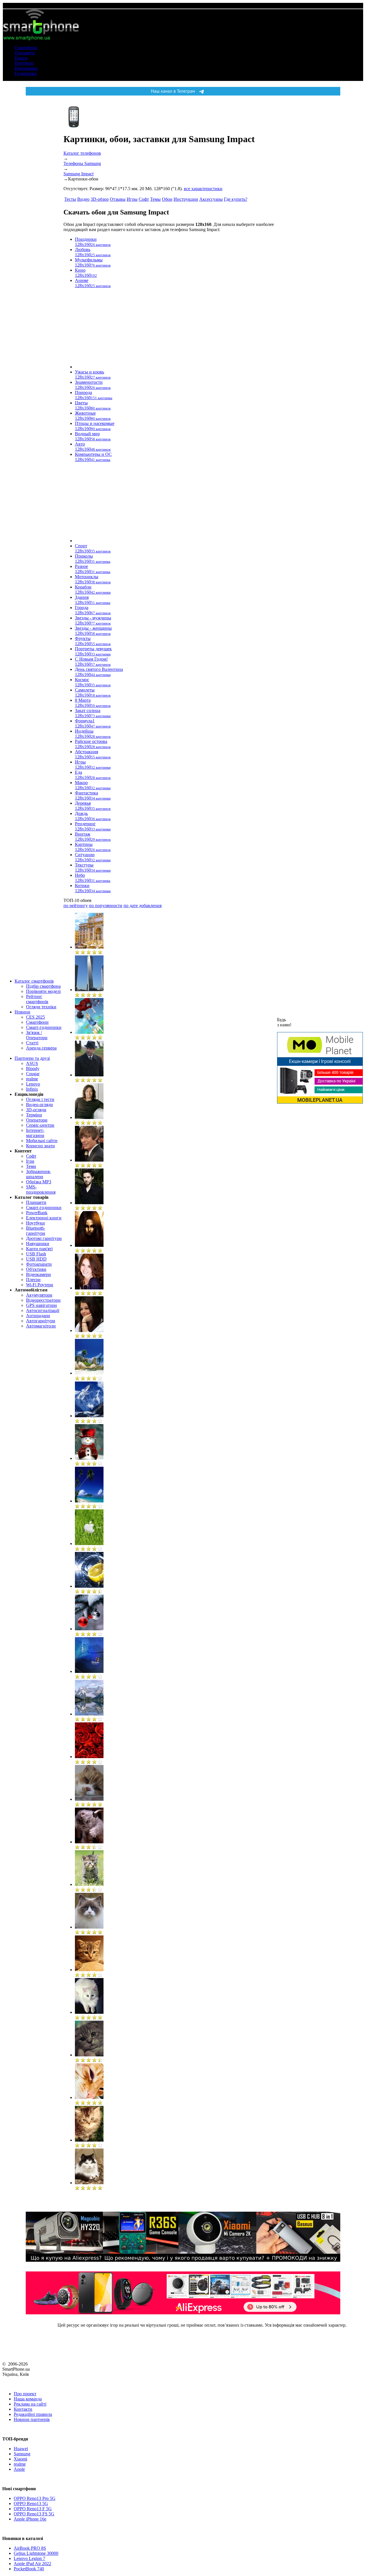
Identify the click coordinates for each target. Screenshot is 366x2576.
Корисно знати (40, 1146)
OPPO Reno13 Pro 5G (35, 2498)
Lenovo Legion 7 (29, 2558)
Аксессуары (211, 199)
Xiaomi (20, 2459)
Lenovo (33, 1084)
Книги (21, 58)
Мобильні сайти (42, 1141)
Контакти (23, 2409)
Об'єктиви (36, 1269)
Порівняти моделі (43, 991)
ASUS (32, 1063)
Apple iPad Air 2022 (32, 2564)
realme (32, 1079)
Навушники (26, 68)
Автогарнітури (41, 1321)
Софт (31, 1156)
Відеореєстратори (43, 1300)
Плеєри (33, 1280)
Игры (132, 199)
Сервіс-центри (40, 1125)
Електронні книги (44, 1218)
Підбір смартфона (43, 986)
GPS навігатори (41, 1305)
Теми (31, 1166)
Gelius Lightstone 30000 (36, 2553)
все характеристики (203, 189)
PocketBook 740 (29, 2569)
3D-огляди (36, 1110)
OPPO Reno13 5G (31, 2504)
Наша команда (28, 2399)
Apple (19, 2469)
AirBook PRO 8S (30, 2548)
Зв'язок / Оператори (37, 1035)
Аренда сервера (41, 1048)
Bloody (33, 1069)
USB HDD (36, 1259)
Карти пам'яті (39, 1249)
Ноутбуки (24, 63)
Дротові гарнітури (44, 1238)
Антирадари (38, 1316)
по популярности (106, 906)
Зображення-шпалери (38, 1174)
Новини (22, 1012)
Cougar (33, 1074)
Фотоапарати (39, 1264)
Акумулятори (39, 1295)
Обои (167, 199)
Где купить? (236, 199)
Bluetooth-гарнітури (36, 1231)
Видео (83, 199)
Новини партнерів (32, 2419)
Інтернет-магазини (35, 1133)
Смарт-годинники (44, 1027)
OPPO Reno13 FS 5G (34, 2514)
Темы (155, 199)
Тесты (70, 199)
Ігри (30, 1161)
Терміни (34, 1115)
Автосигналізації (43, 1310)
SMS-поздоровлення (41, 1189)
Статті (32, 1043)
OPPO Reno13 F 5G (33, 2509)
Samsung (22, 2454)
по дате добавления (143, 906)
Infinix (32, 1089)
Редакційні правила (33, 2414)
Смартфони (26, 48)
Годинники (26, 73)
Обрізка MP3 (39, 1182)
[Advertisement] (123, 328)
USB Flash (36, 1254)
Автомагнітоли (41, 1326)
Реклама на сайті (30, 2404)
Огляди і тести (40, 1099)
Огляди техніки (41, 1007)
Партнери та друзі (32, 1058)
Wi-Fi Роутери (40, 1285)
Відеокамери (38, 1274)
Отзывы (118, 199)
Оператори (37, 1120)
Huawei (21, 2449)
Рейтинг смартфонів (37, 999)
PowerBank (37, 1213)
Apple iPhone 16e (30, 2519)
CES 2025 (35, 1017)
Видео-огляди (39, 1105)
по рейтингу (76, 906)
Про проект (25, 2394)
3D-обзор (100, 199)
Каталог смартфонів (34, 981)
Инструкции (186, 199)
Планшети (25, 53)
